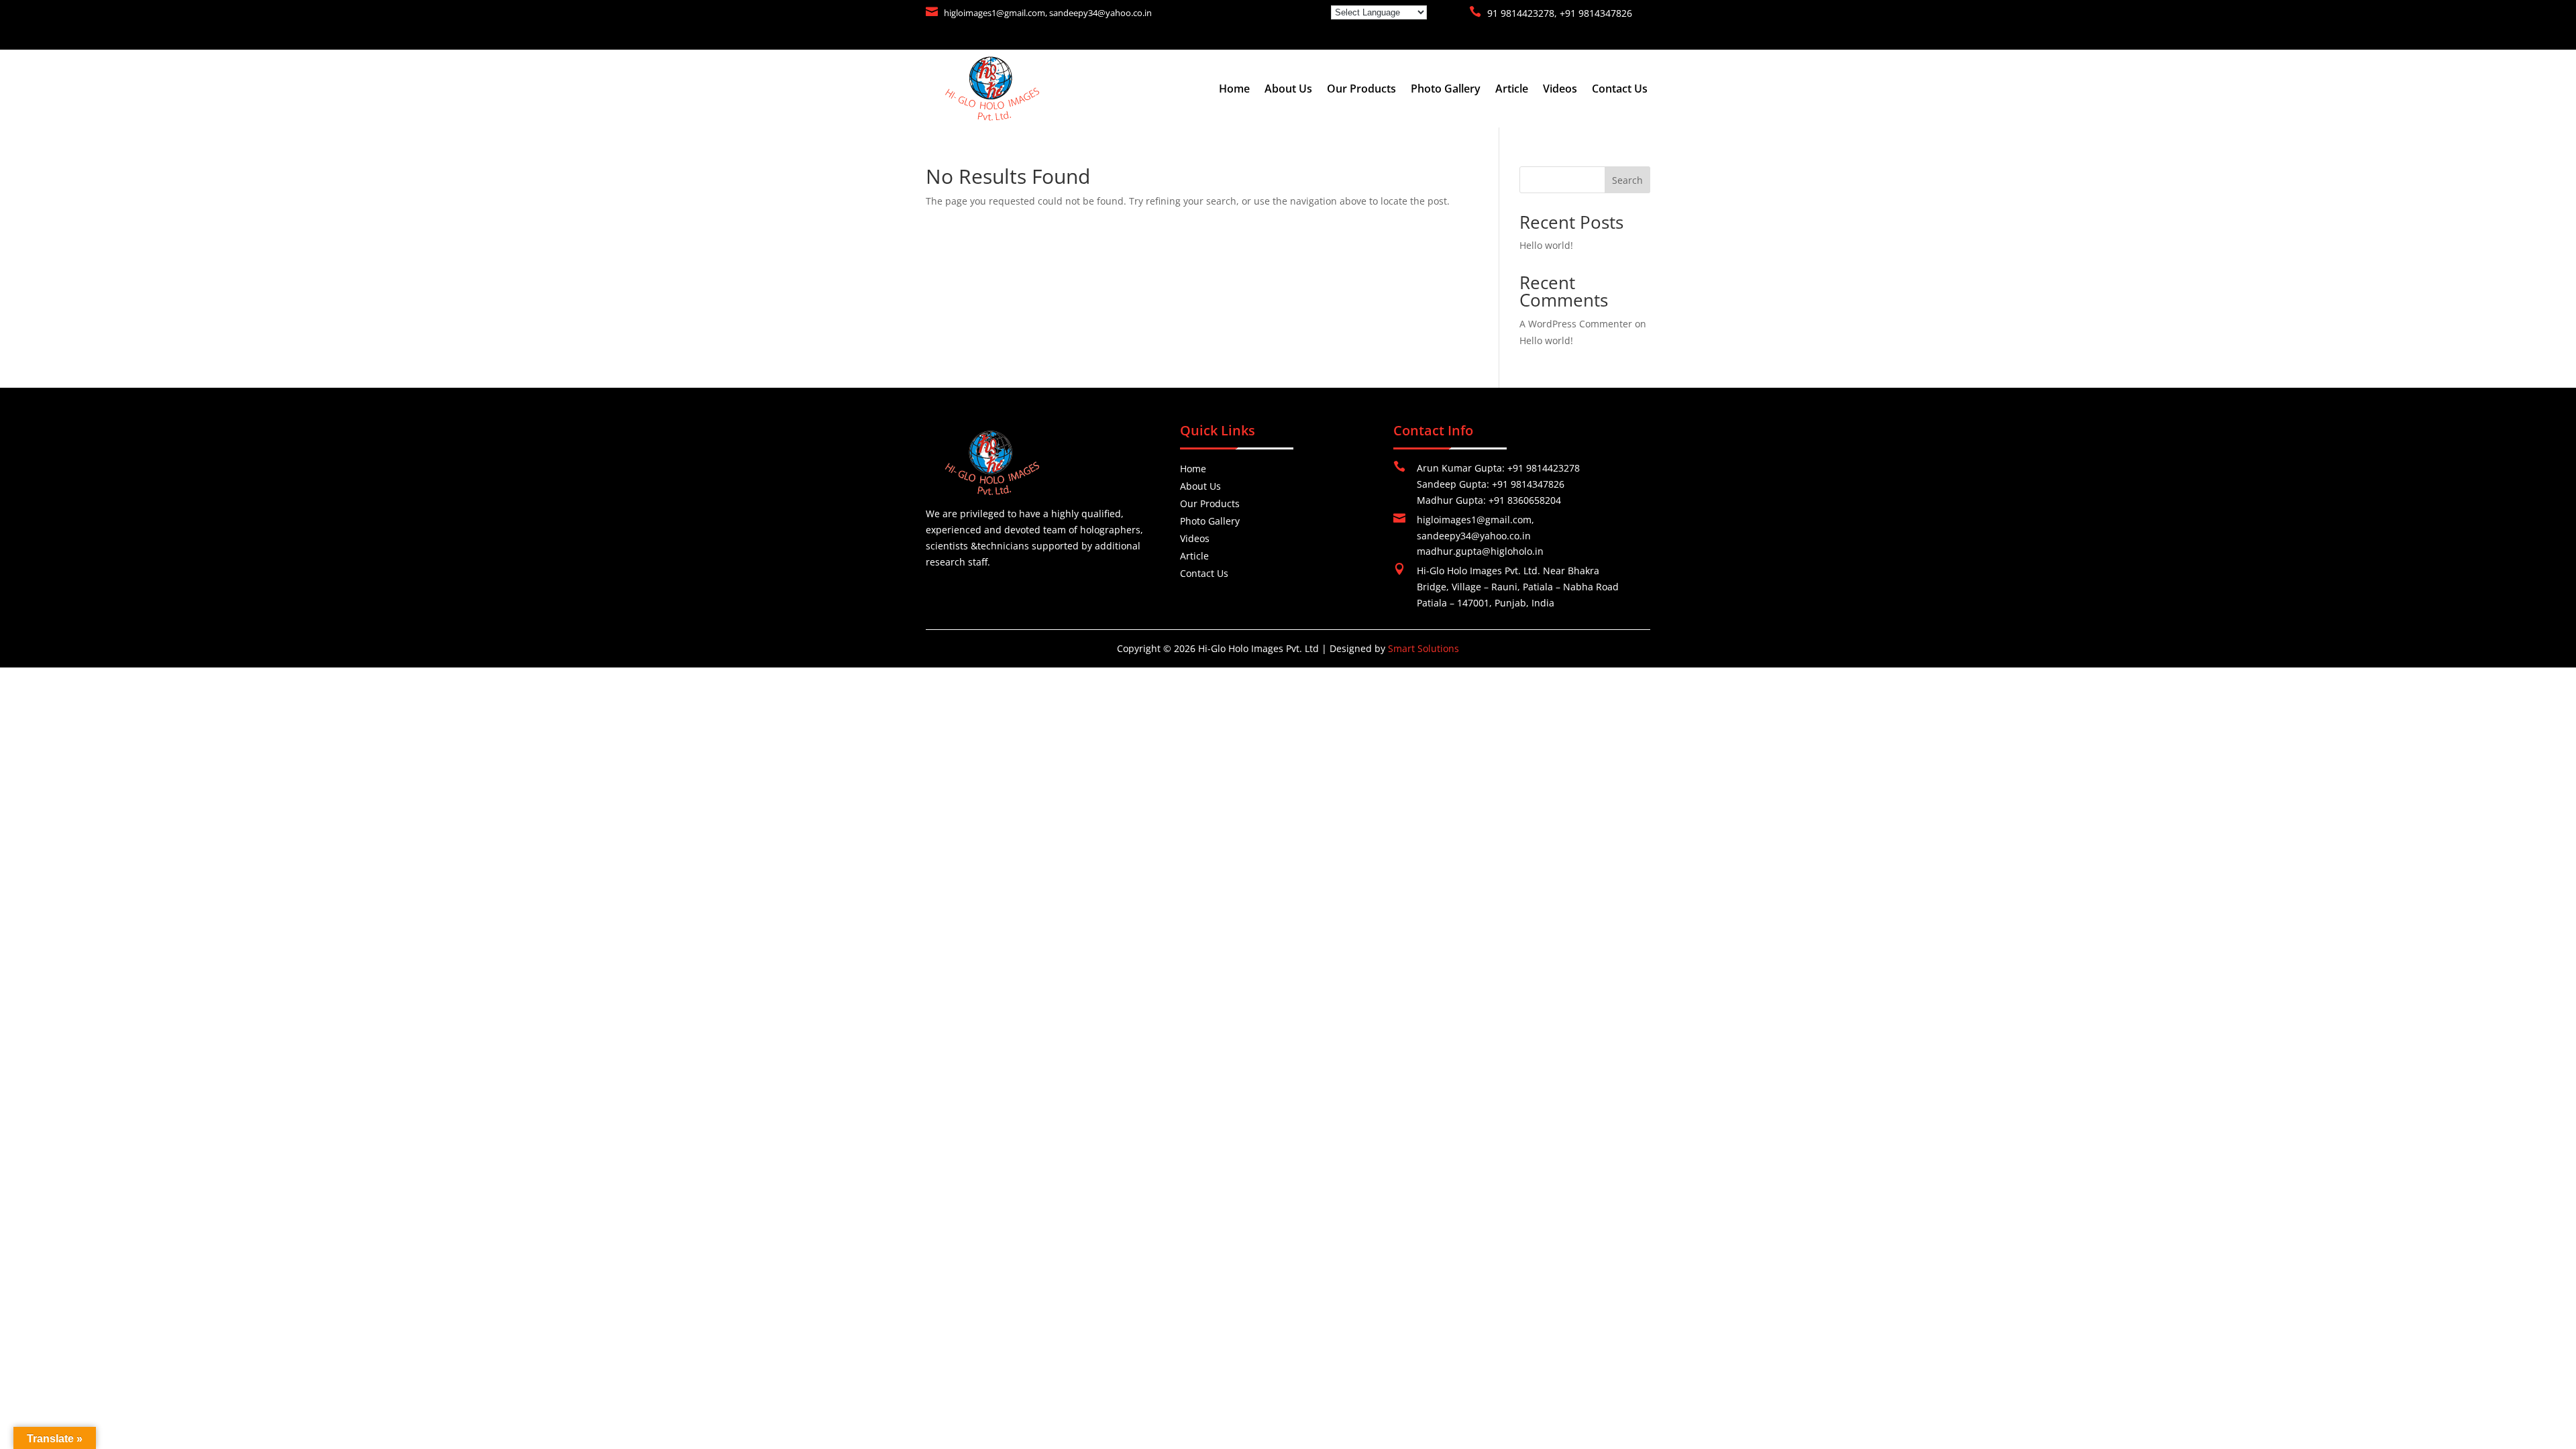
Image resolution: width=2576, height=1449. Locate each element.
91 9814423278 (1521, 13)
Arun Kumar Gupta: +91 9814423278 (1498, 468)
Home (1234, 90)
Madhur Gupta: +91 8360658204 (1489, 500)
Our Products (1361, 90)
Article (1512, 90)
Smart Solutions (1424, 648)
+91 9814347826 (1596, 13)
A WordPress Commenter (1576, 324)
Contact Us (1620, 90)
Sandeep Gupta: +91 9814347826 (1491, 484)
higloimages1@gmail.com (995, 13)
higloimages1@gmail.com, (1475, 520)
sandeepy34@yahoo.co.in (1101, 13)
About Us (1288, 90)
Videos (1560, 90)
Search (1627, 180)
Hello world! (1546, 245)
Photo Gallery (1446, 90)
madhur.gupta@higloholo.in (1480, 551)
